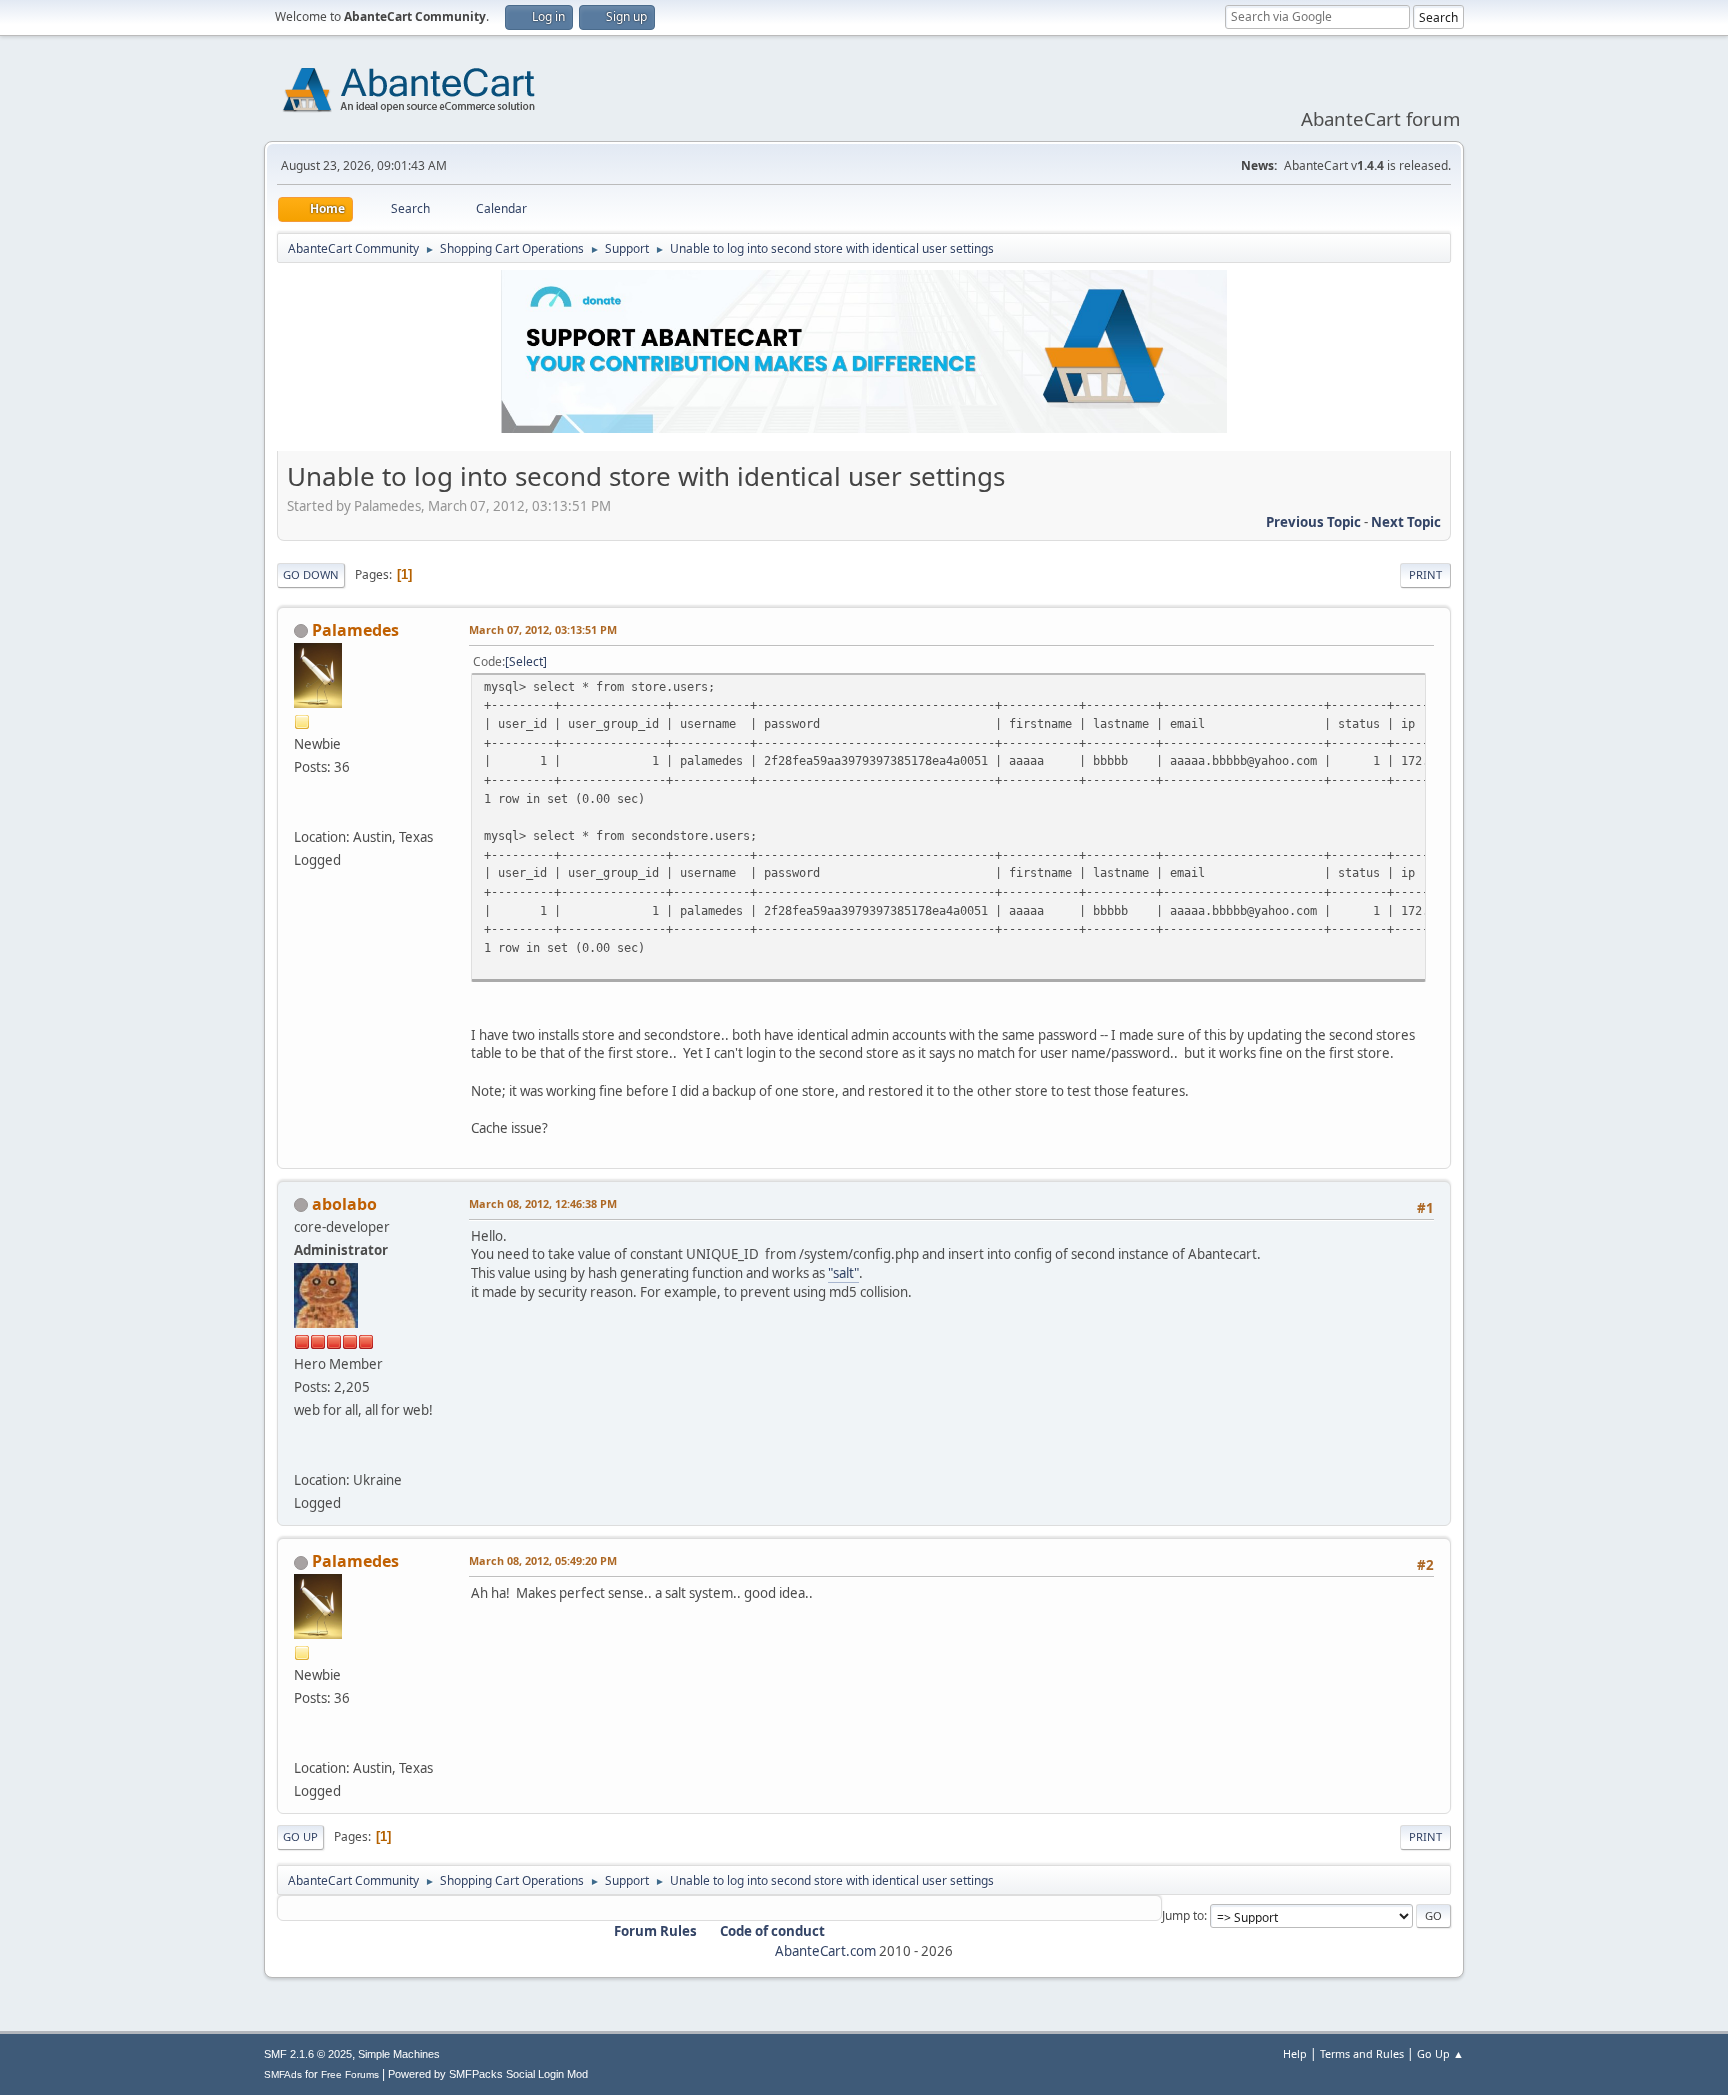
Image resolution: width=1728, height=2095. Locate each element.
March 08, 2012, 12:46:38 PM (543, 1203)
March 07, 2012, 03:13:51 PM (543, 629)
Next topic (1406, 522)
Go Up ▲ (1440, 2053)
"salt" (843, 1273)
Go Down (311, 574)
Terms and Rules (1362, 2053)
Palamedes (355, 630)
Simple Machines (399, 2054)
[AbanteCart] (302, 1456)
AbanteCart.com (825, 1951)
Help (1295, 2053)
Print (1425, 574)
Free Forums (350, 2074)
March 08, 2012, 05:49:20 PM (543, 1560)
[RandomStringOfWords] (302, 813)
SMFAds (283, 2074)
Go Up (300, 1836)
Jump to (1183, 1915)
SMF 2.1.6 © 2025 (308, 2054)
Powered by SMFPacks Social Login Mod (488, 2074)
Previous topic (1313, 522)
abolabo (344, 1204)
